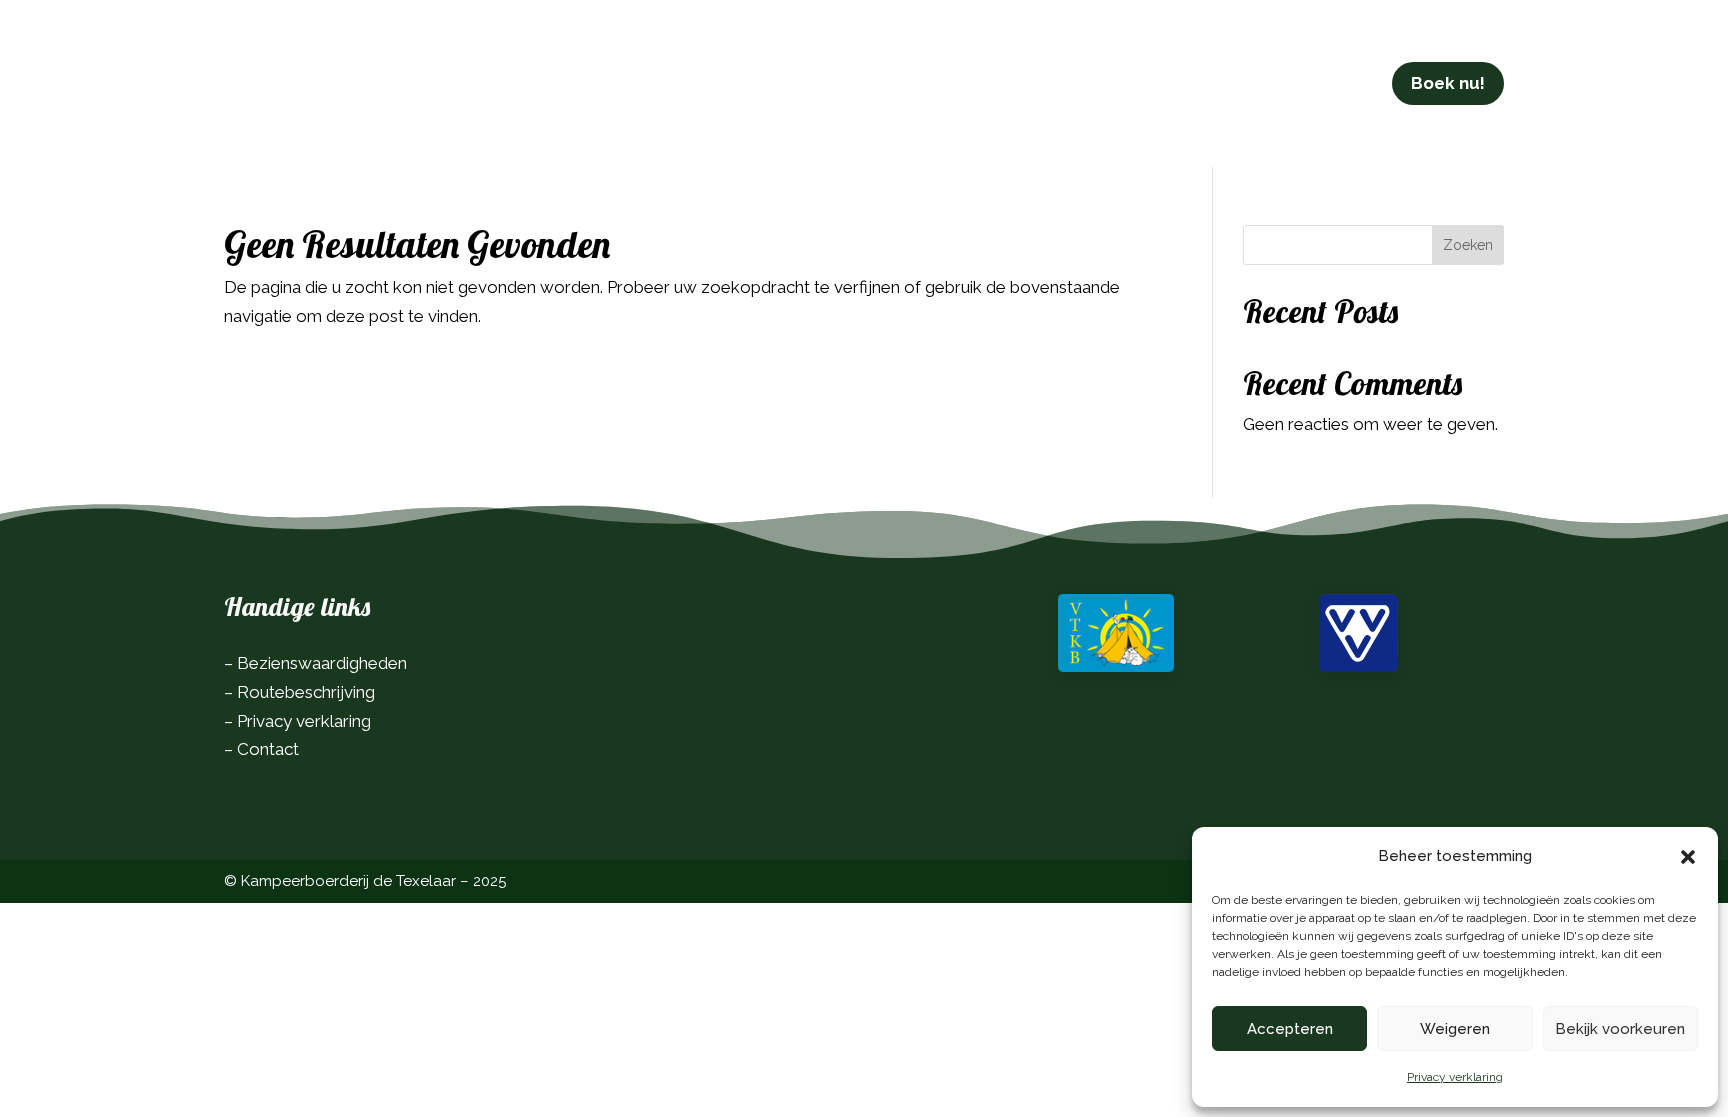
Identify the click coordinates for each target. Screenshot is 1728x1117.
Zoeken (1468, 245)
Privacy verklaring (1455, 1077)
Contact (1051, 82)
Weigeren (1455, 1029)
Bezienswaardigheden (322, 663)
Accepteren (1290, 1029)
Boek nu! (1448, 83)
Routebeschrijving (306, 692)
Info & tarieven (674, 82)
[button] (1688, 857)
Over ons (955, 82)
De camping (516, 82)
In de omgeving (827, 82)
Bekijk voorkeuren (1620, 1029)
